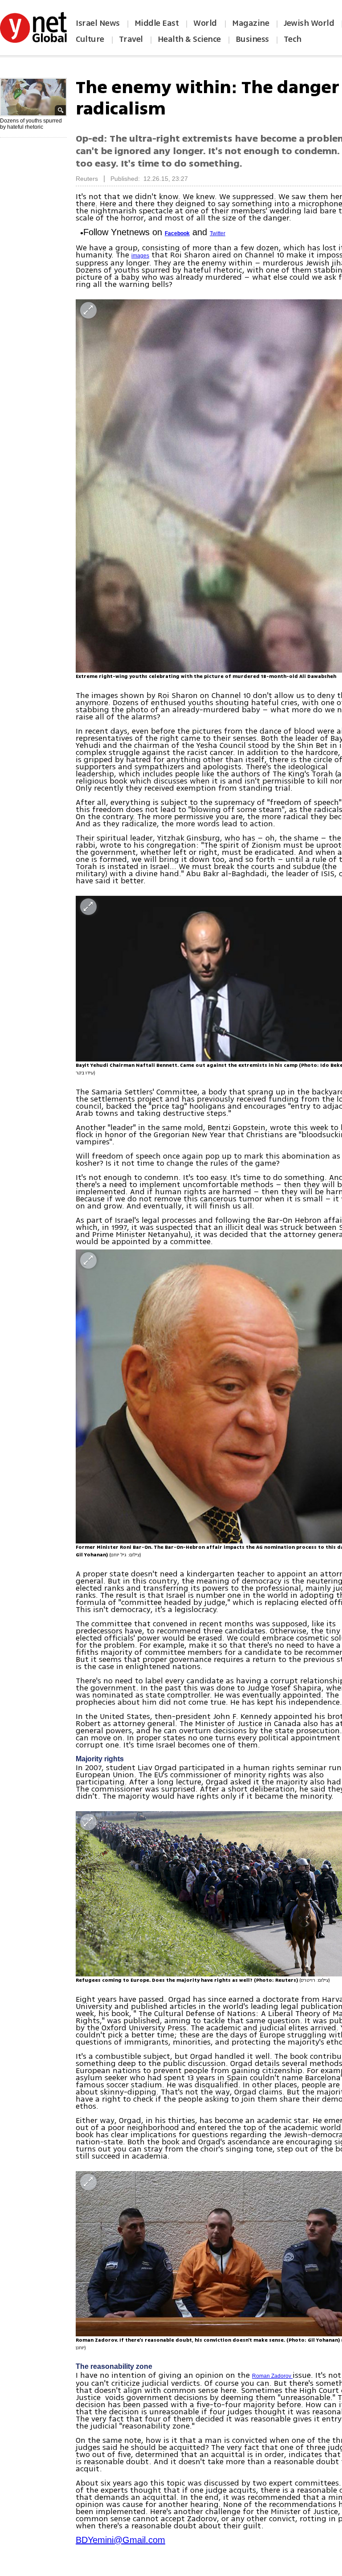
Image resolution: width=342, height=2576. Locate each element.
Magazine (250, 23)
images (140, 256)
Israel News (98, 23)
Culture (90, 39)
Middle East (157, 23)
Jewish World (309, 23)
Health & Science (189, 39)
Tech (293, 39)
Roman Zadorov (272, 2376)
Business (252, 39)
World (206, 23)
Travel (131, 39)
